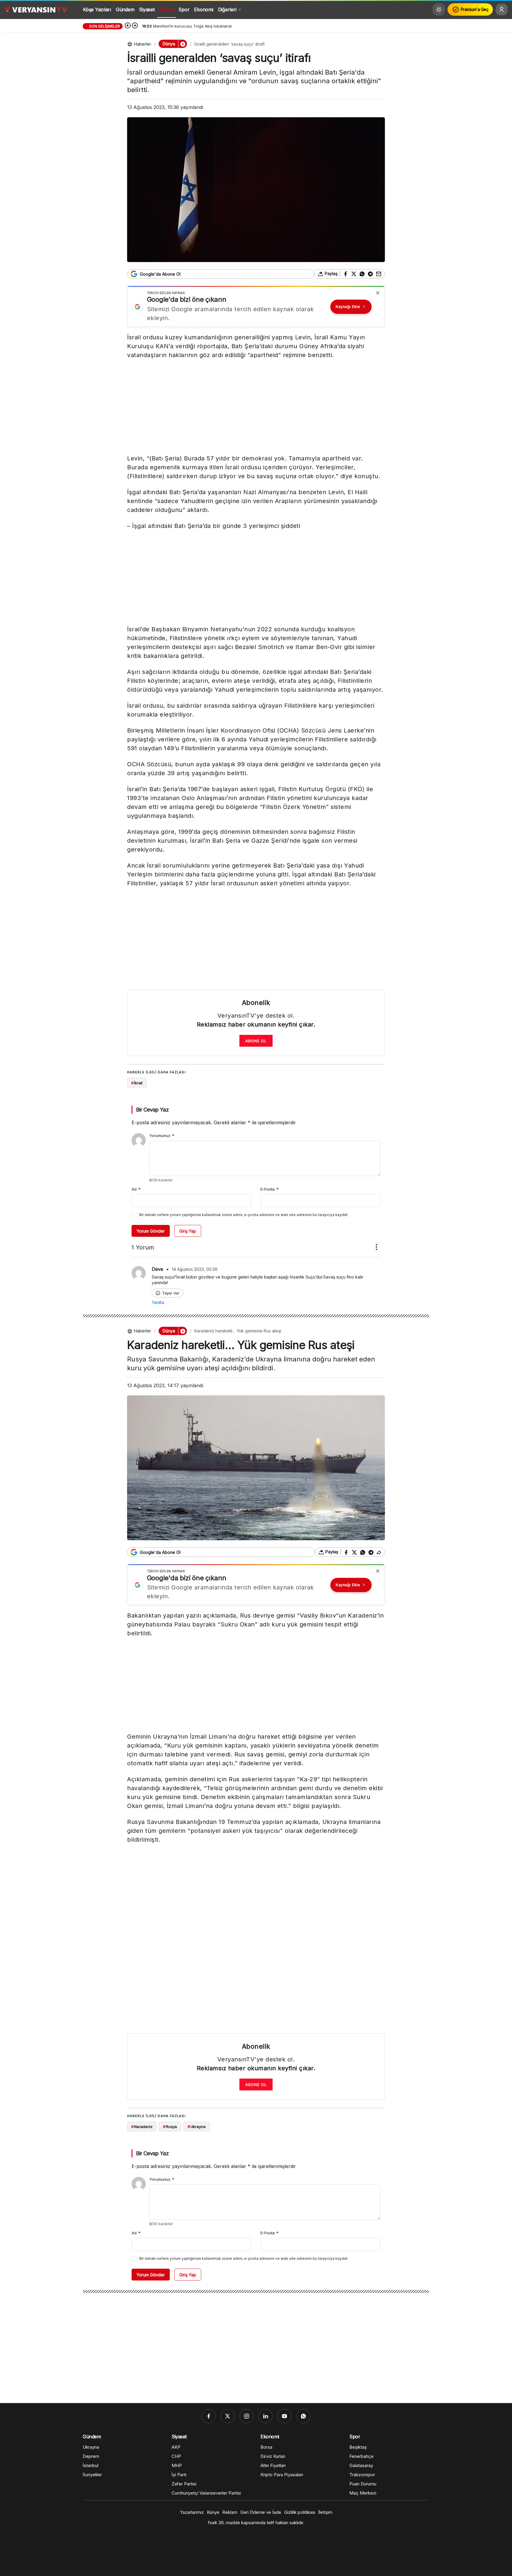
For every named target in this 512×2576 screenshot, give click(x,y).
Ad (136, 1189)
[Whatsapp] (303, 2416)
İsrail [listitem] (137, 1083)
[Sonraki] (135, 26)
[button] (183, 44)
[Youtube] (284, 2416)
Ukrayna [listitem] (197, 2127)
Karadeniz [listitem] (142, 2127)
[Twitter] (228, 2416)
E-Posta (269, 1189)
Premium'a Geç (475, 9)
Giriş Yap (188, 1231)
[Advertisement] (256, 408)
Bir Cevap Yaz (152, 1110)
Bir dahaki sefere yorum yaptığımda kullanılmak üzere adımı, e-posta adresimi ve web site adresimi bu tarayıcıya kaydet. (244, 1215)
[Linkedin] (265, 2416)
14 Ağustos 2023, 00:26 (195, 1269)
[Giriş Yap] (502, 9)
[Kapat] (378, 293)
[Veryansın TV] (36, 9)
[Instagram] (247, 2416)
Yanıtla (158, 1302)
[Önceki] (128, 26)
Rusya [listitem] (170, 2127)
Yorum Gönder (151, 1231)
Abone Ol (256, 1041)
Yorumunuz (162, 1136)
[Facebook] (209, 2416)
